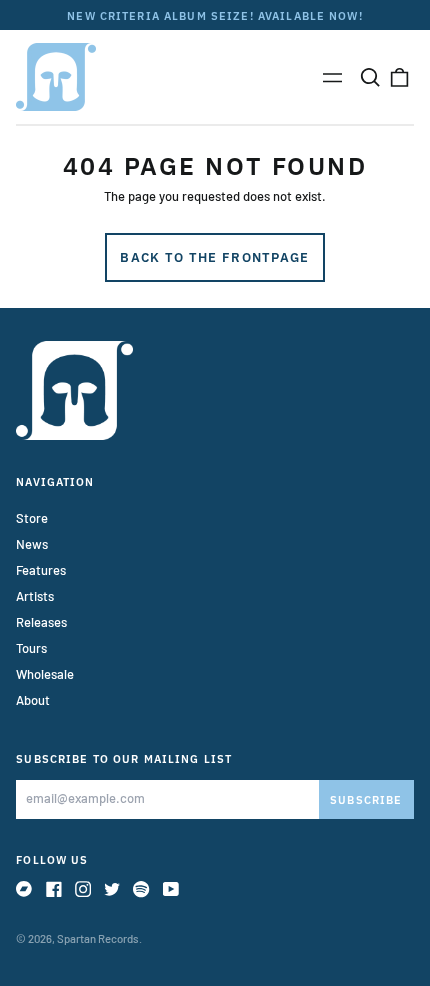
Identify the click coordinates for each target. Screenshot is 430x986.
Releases (41, 622)
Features (41, 570)
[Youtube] (171, 889)
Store (32, 518)
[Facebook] (54, 889)
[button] (369, 76)
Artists (35, 596)
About (33, 700)
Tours (31, 648)
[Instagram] (83, 889)
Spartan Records (98, 938)
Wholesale (45, 674)
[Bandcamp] (24, 889)
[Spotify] (141, 889)
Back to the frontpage (214, 257)
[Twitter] (112, 889)
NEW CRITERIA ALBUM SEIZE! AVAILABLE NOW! (215, 15)
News (32, 544)
